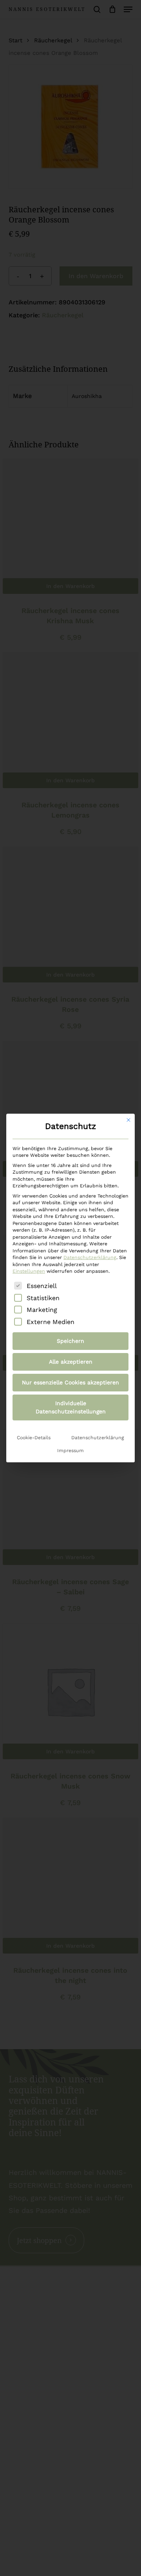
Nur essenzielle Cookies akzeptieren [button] (70, 1382)
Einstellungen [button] (29, 1271)
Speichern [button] (70, 1341)
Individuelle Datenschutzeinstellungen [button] (71, 1407)
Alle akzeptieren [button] (71, 1362)
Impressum (70, 1451)
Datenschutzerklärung (90, 1257)
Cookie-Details (34, 1438)
